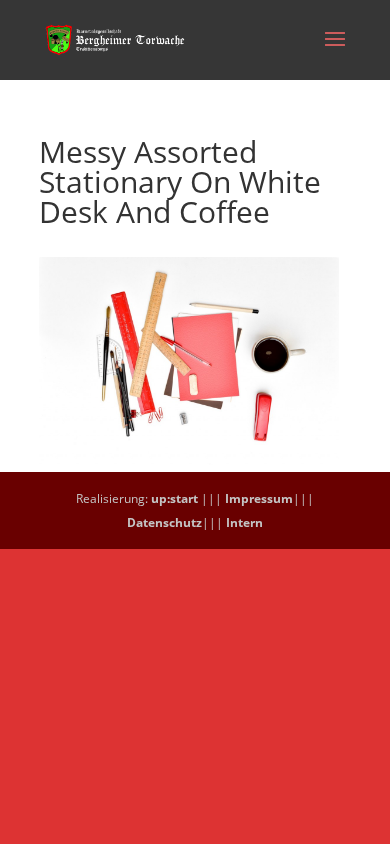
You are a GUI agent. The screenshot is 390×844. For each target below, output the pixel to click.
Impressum (259, 498)
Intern (244, 522)
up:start (174, 498)
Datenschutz (164, 522)
